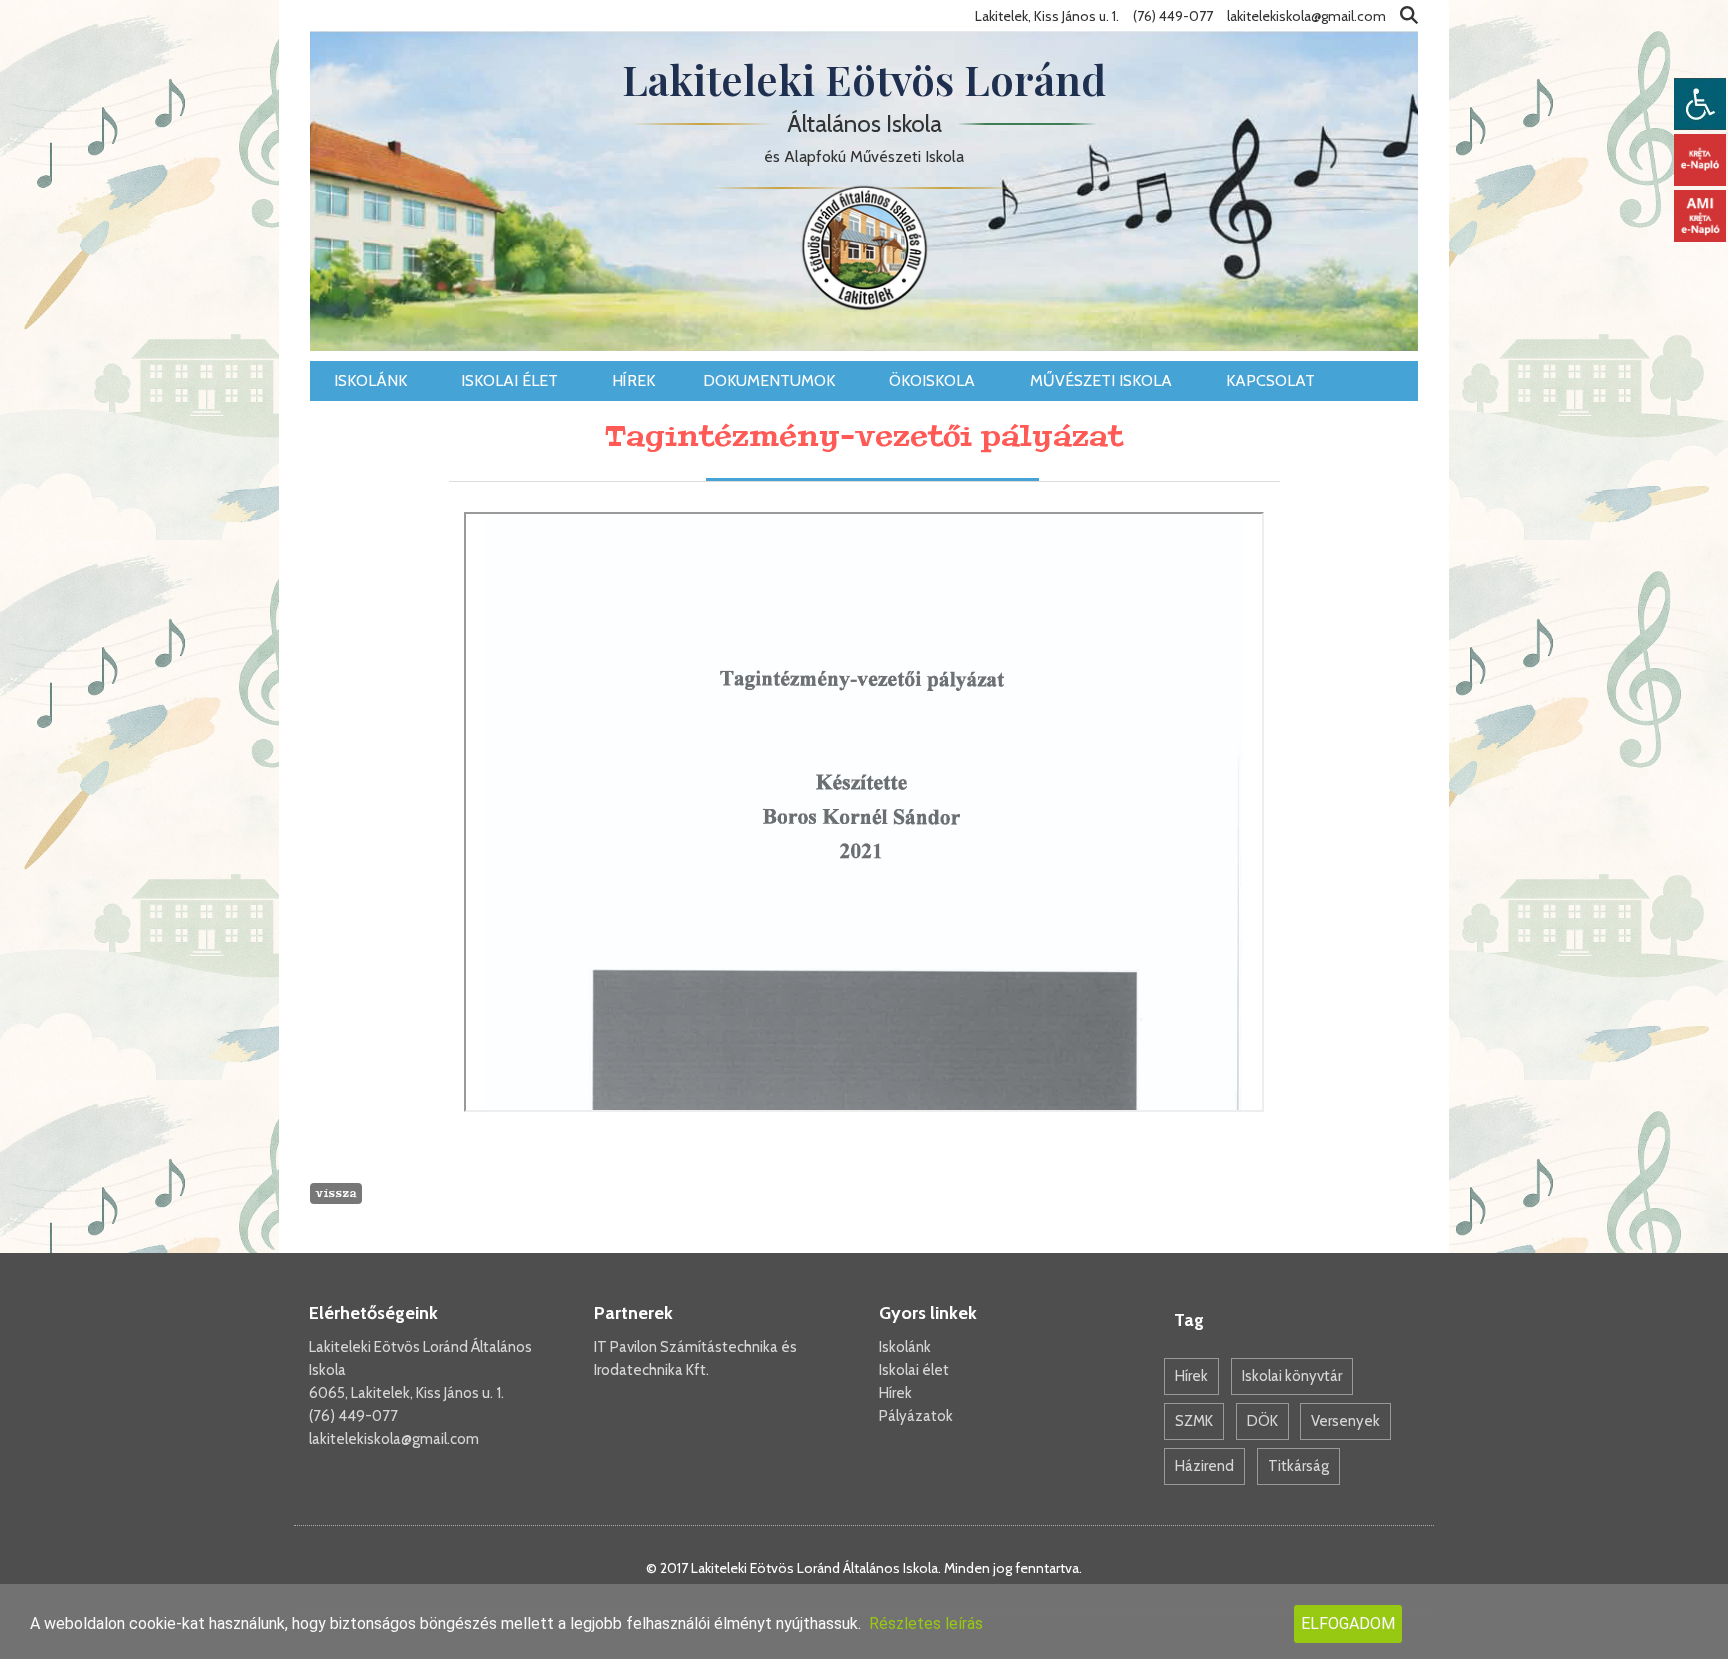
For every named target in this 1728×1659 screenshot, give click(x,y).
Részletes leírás (926, 1623)
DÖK (1262, 1421)
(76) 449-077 (353, 1416)
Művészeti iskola (1103, 380)
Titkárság (1298, 1466)
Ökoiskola (934, 380)
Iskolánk (372, 380)
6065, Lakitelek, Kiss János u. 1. (406, 1393)
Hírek (633, 380)
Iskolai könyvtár (1292, 1376)
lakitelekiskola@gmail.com (394, 1439)
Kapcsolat (1272, 380)
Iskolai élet (511, 380)
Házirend (1204, 1466)
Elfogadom (1348, 1623)
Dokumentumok (771, 380)
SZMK (1194, 1421)
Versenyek (1345, 1421)
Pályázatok (916, 1416)
